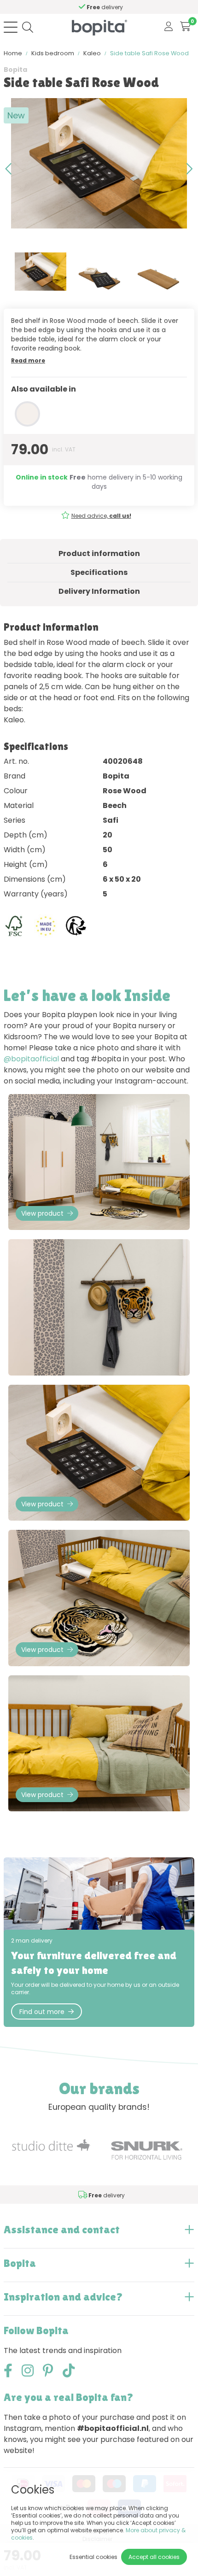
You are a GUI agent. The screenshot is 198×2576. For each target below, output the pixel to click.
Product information (99, 553)
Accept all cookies (154, 2557)
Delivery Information (99, 591)
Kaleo (92, 53)
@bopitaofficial (31, 1059)
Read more (28, 360)
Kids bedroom (53, 53)
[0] (185, 27)
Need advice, (101, 516)
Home (13, 53)
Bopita (15, 70)
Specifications (99, 572)
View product (42, 1213)
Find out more (42, 2012)
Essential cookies (93, 2557)
